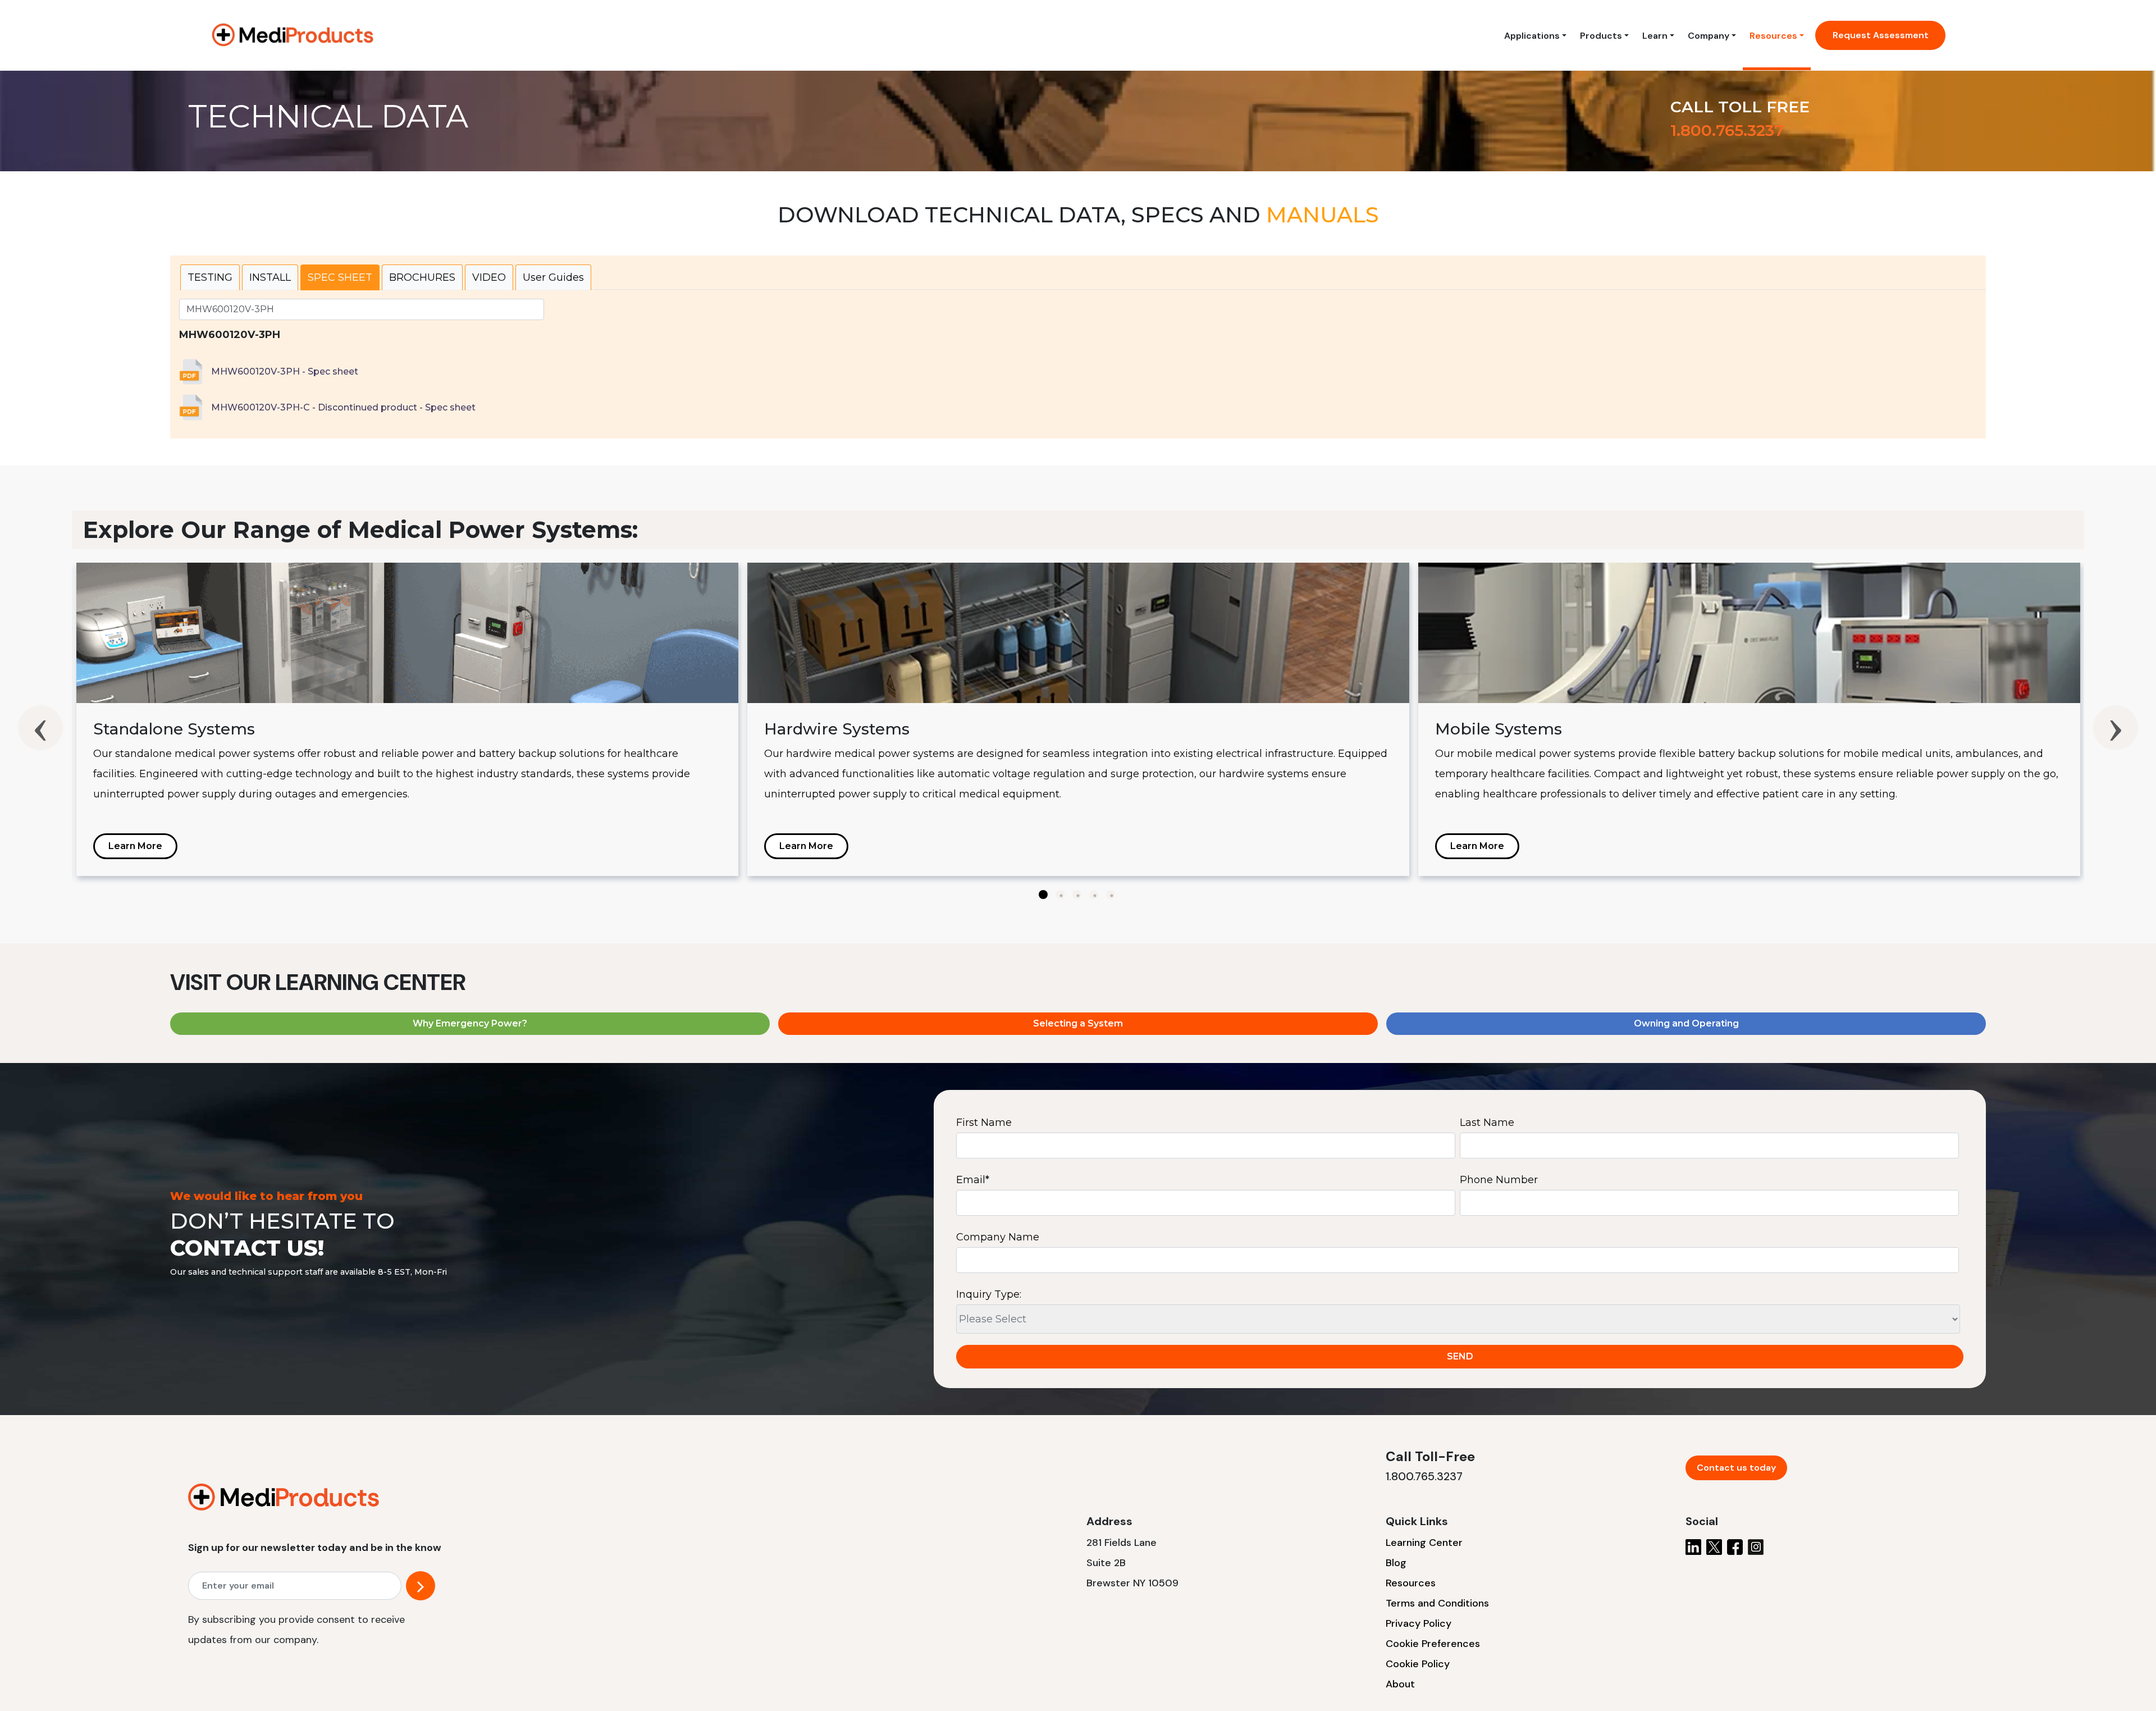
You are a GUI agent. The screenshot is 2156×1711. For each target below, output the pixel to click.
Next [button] (2116, 728)
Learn (1655, 36)
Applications (1532, 36)
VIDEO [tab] (489, 277)
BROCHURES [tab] (422, 277)
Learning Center (1424, 1543)
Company (1709, 36)
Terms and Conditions (1437, 1603)
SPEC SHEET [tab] (340, 277)
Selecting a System (1078, 1023)
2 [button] (1060, 895)
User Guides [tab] (553, 277)
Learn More (135, 846)
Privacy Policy (1419, 1623)
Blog (1396, 1563)
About (1400, 1684)
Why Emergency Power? (470, 1023)
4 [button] (1094, 895)
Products (1601, 36)
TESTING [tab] (210, 277)
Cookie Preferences (1433, 1644)
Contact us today (1736, 1468)
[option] (407, 719)
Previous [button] (40, 728)
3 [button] (1077, 895)
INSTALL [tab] (270, 277)
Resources (1773, 36)
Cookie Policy (1418, 1664)
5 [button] (1111, 895)
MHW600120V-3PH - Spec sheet (285, 371)
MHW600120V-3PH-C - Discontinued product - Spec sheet (343, 407)
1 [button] (1043, 895)
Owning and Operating (1686, 1023)
